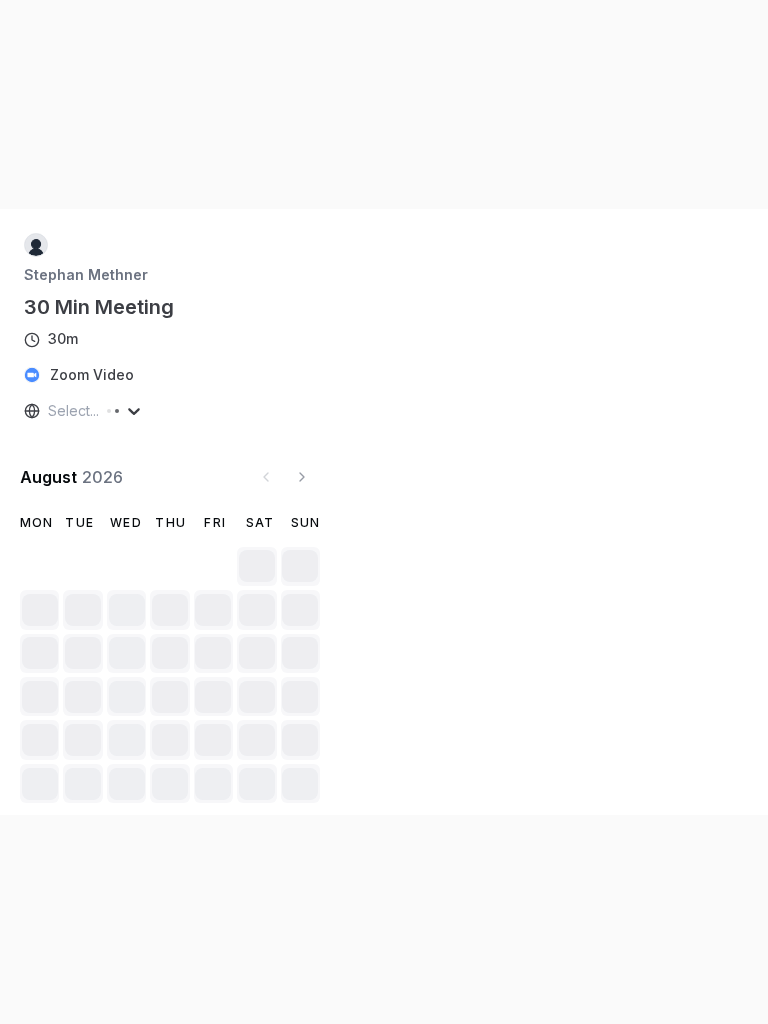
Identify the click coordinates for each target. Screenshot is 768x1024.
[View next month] (302, 477)
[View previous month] (266, 477)
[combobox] (50, 411)
